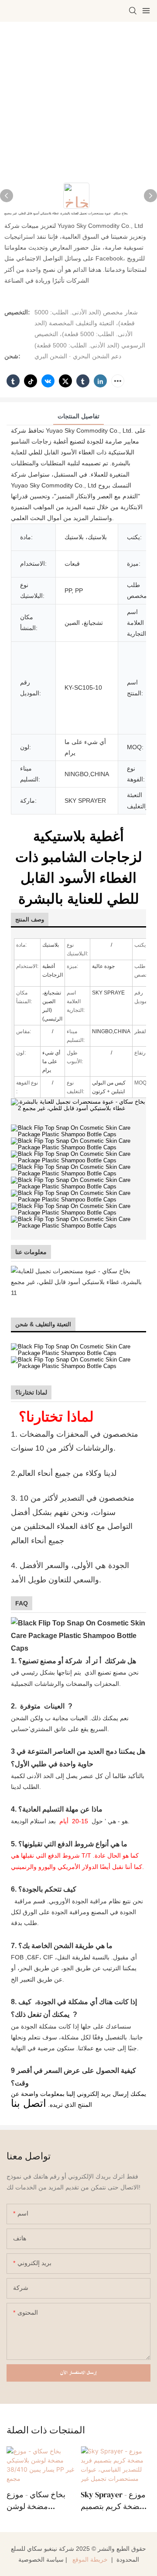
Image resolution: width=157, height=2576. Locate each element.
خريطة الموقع (90, 2559)
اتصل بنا (29, 2103)
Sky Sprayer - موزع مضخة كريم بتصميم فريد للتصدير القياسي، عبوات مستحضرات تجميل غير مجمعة (113, 2501)
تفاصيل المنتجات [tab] (78, 416)
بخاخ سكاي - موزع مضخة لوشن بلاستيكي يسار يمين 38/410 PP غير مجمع (39, 2501)
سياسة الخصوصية (41, 2559)
